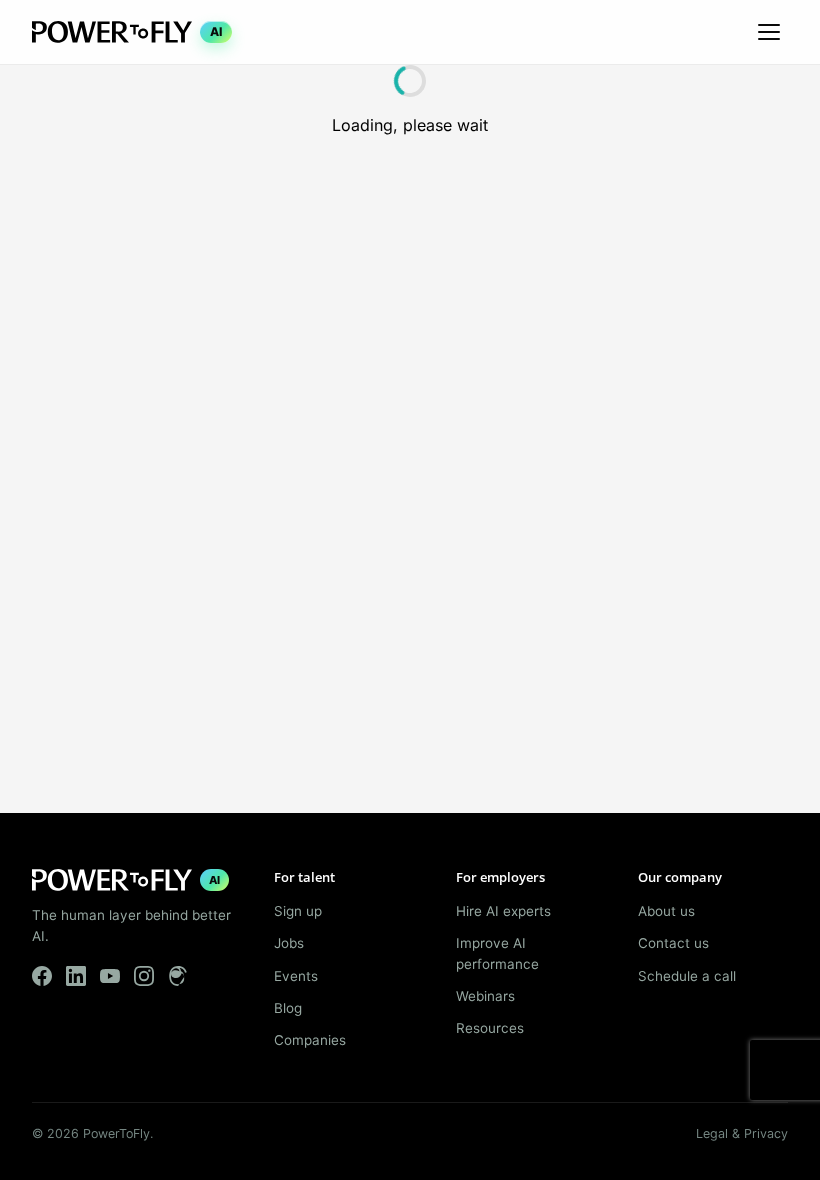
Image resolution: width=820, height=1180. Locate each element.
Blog (288, 1008)
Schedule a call (687, 976)
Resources (490, 1028)
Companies (310, 1040)
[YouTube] (110, 976)
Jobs (289, 943)
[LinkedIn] (76, 976)
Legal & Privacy (742, 1133)
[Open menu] (769, 32)
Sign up (298, 911)
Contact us (673, 943)
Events (296, 976)
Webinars (485, 996)
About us (666, 911)
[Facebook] (42, 976)
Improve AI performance (497, 953)
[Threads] (178, 976)
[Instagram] (144, 976)
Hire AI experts (503, 911)
